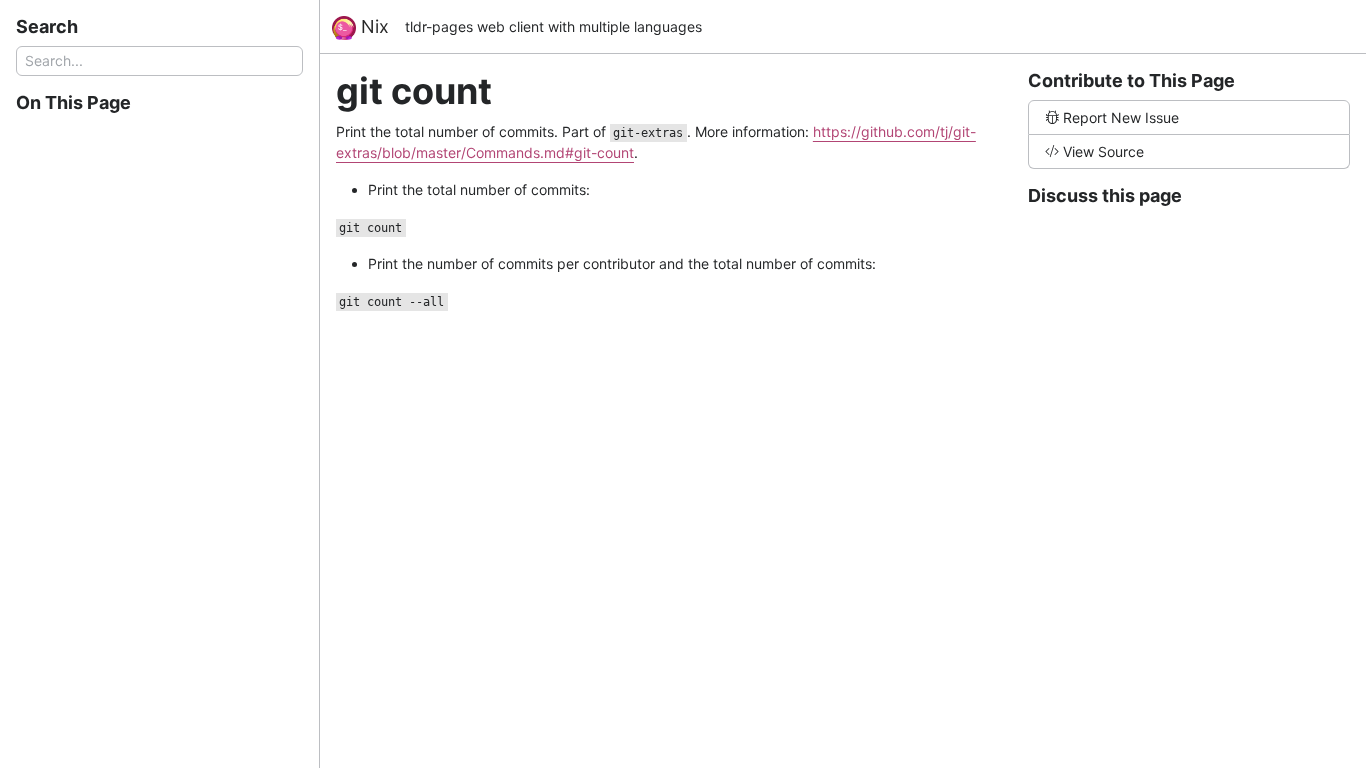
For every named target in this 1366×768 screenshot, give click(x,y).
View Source (1103, 151)
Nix (372, 26)
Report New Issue (1121, 117)
